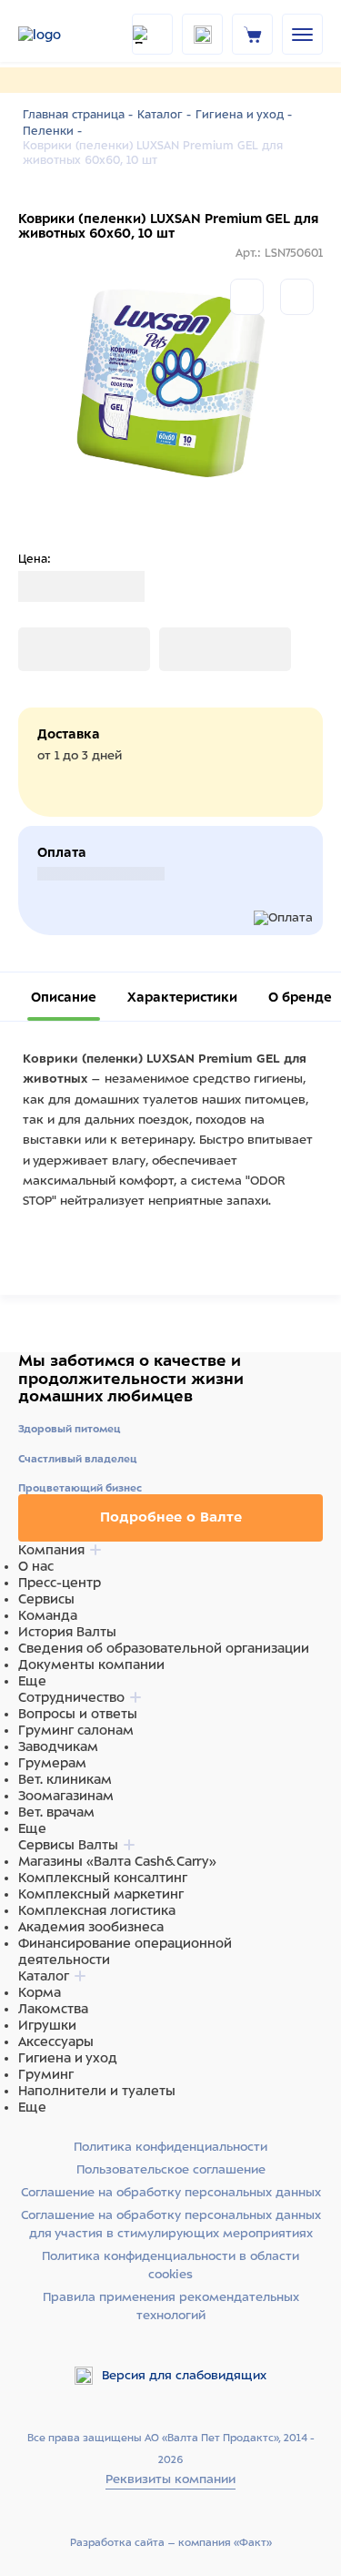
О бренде (300, 997)
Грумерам (52, 1763)
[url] (253, 34)
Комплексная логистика (97, 1910)
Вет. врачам (56, 1812)
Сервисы (46, 1599)
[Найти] (152, 34)
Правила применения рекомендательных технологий (171, 2306)
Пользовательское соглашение (171, 2169)
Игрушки (47, 2025)
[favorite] (202, 34)
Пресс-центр (60, 1583)
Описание (64, 997)
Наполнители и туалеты (97, 2091)
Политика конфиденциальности (170, 2147)
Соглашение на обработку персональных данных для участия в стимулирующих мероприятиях (171, 2224)
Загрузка (46, 649)
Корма (40, 1992)
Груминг (46, 2074)
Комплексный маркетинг (101, 1894)
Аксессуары (56, 2041)
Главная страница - (78, 115)
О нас (36, 1566)
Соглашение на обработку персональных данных (171, 2192)
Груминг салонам (76, 1730)
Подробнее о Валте (171, 1517)
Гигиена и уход (68, 2058)
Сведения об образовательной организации (164, 1648)
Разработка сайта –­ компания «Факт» (171, 2542)
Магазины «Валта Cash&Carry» (117, 1861)
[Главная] (64, 35)
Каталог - (164, 115)
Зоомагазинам (66, 1796)
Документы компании (91, 1665)
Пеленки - (52, 131)
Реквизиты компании (170, 2479)
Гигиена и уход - (244, 115)
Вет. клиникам (65, 1779)
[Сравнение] (247, 297)
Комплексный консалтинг (103, 1878)
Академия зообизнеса (91, 1927)
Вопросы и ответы (78, 1714)
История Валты (67, 1632)
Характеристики (182, 997)
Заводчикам (58, 1746)
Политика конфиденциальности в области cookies (170, 2265)
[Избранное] (297, 297)
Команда (48, 1615)
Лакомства (53, 2009)
